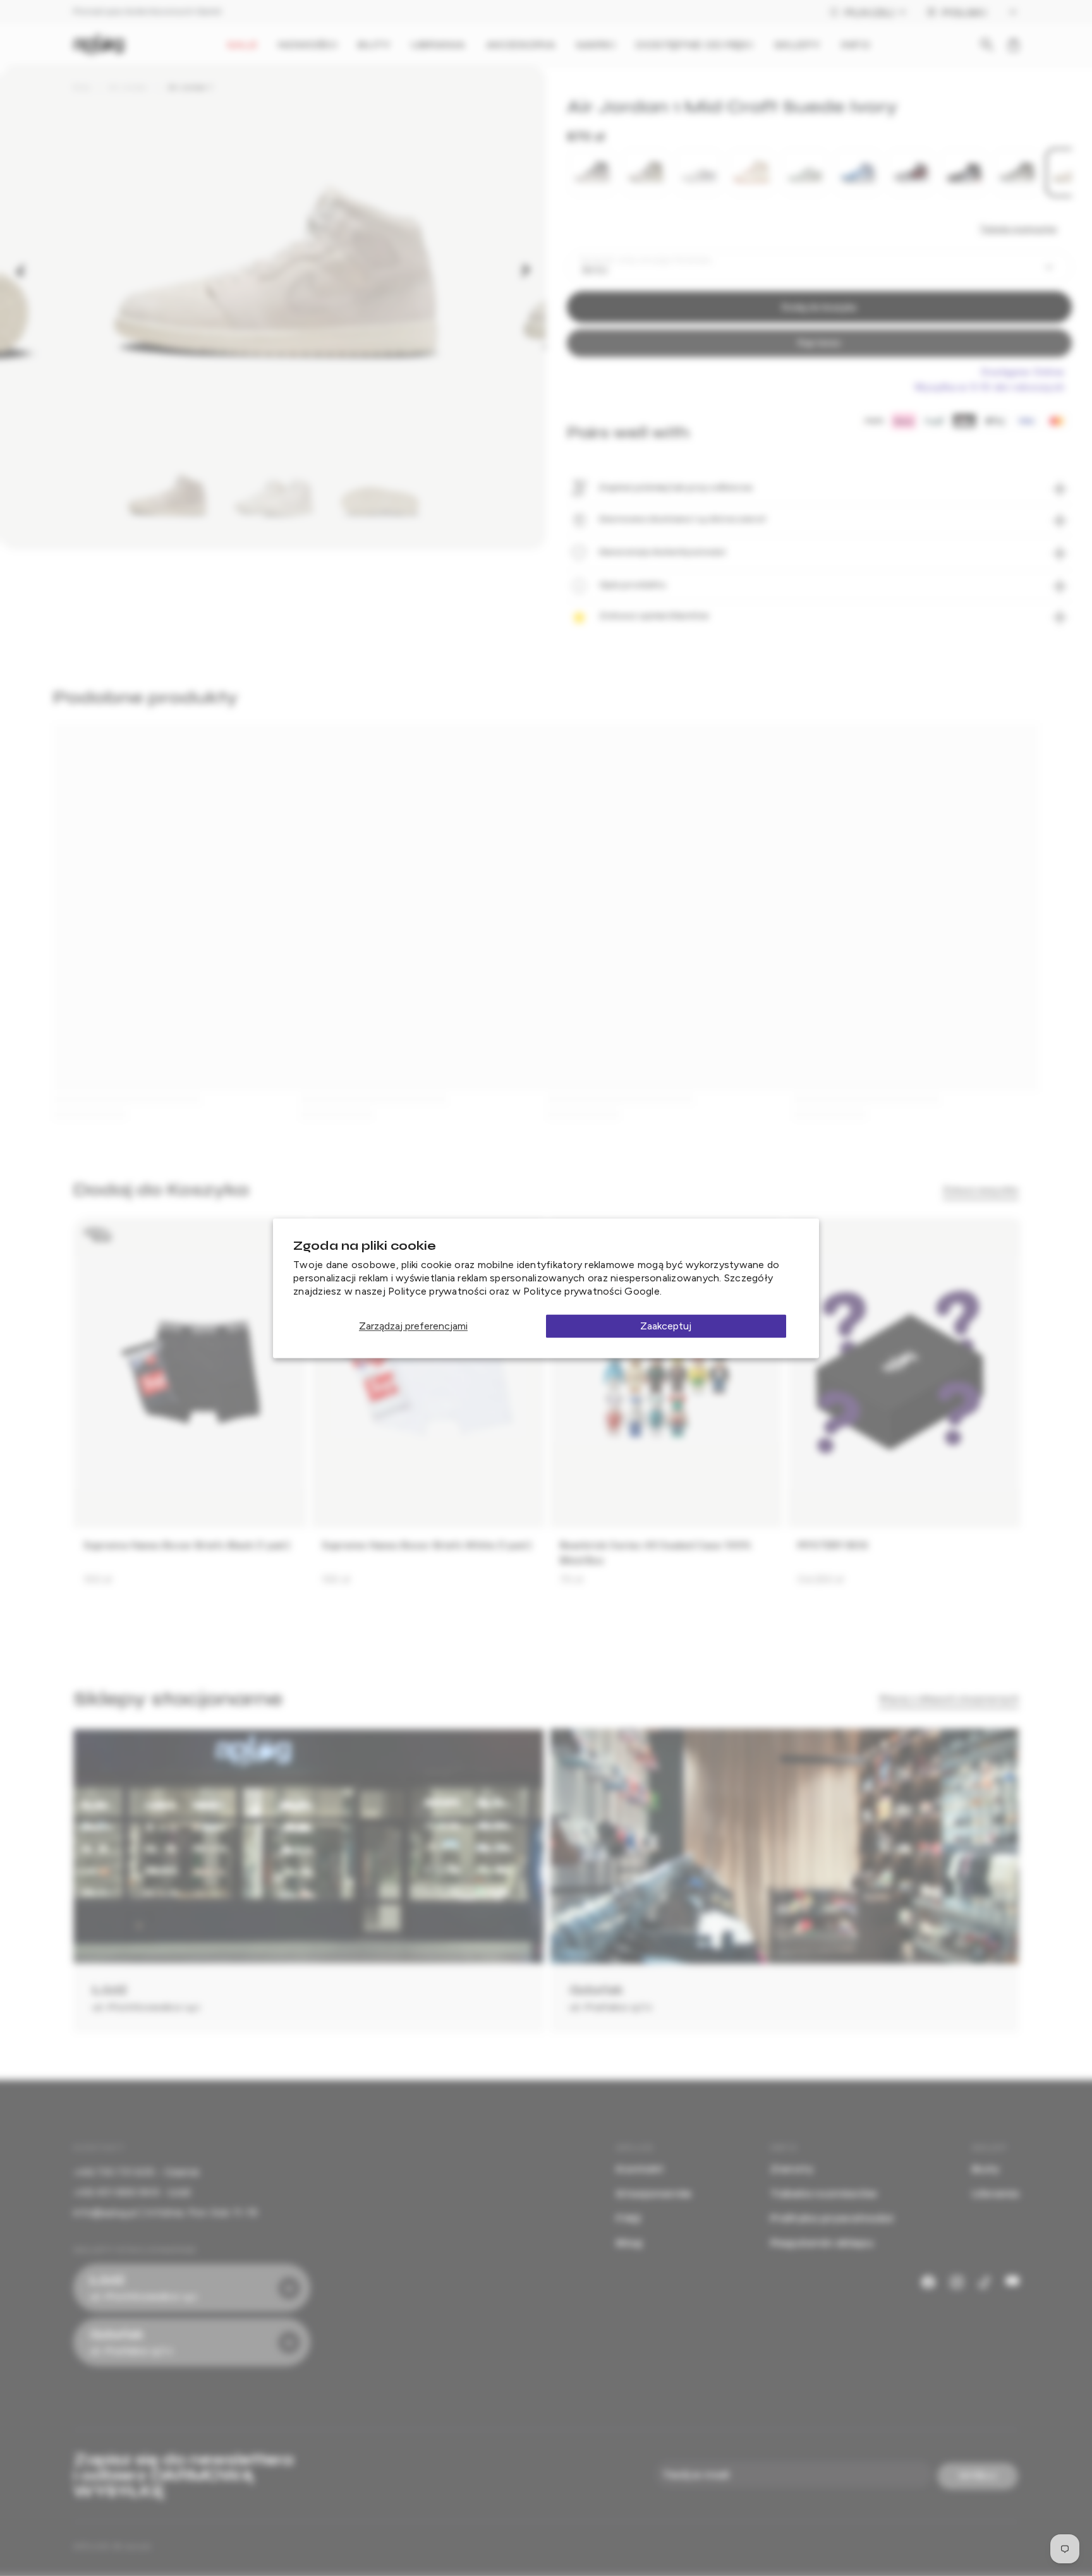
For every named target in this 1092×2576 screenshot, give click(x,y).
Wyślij (978, 2476)
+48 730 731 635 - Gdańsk (136, 2172)
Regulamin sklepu (822, 2243)
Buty (82, 87)
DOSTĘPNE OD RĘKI (695, 45)
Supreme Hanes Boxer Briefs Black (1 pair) (187, 1545)
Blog (629, 2243)
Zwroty (792, 2169)
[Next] (526, 270)
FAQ (628, 2218)
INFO (855, 45)
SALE (242, 45)
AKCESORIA (521, 45)
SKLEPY (798, 45)
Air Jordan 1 (190, 87)
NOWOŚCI (308, 45)
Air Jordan (128, 87)
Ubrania (995, 2193)
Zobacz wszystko (981, 1190)
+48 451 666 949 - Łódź (132, 2192)
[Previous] (20, 270)
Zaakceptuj (666, 1326)
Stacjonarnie (654, 2193)
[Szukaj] (987, 45)
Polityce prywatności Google (591, 1291)
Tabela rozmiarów (1018, 229)
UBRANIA (438, 45)
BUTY (374, 45)
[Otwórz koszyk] (1014, 45)
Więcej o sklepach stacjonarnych (949, 1699)
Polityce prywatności (437, 1291)
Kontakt (640, 2169)
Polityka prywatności (832, 2218)
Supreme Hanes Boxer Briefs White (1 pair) (427, 1545)
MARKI (596, 45)
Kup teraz (819, 343)
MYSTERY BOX (833, 1545)
